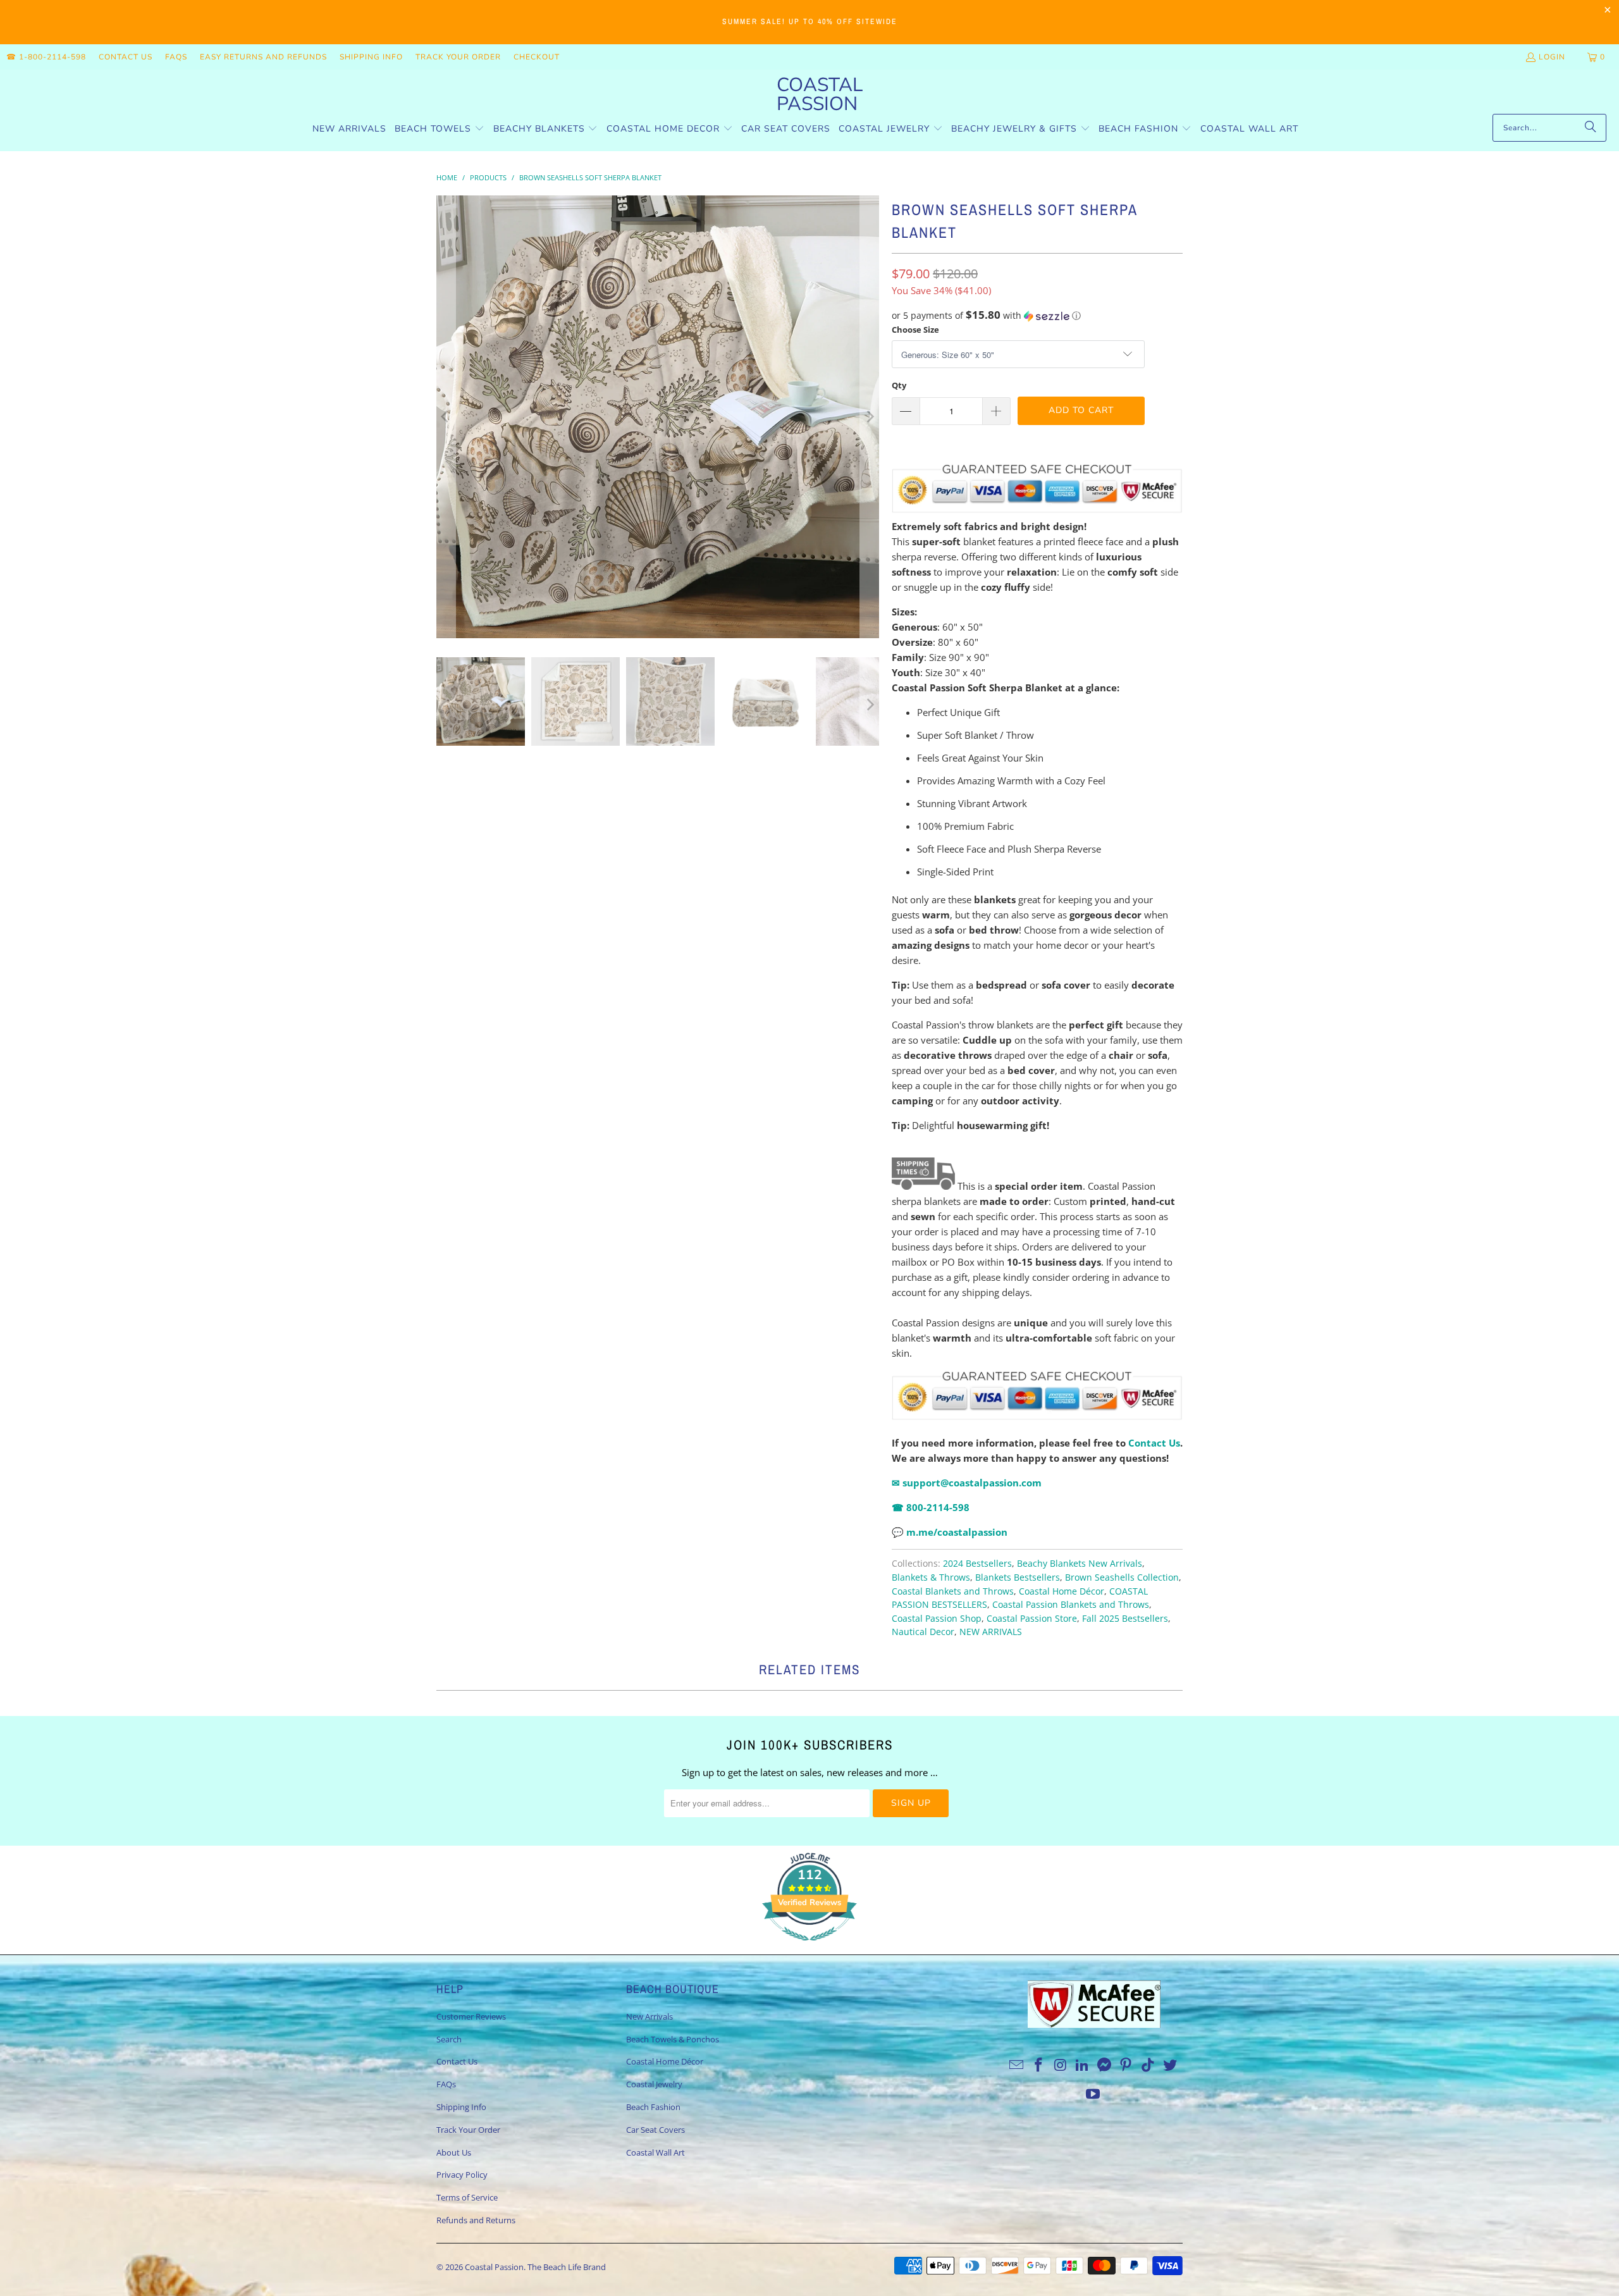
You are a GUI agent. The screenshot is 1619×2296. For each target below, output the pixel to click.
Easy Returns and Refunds (263, 57)
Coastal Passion (494, 2267)
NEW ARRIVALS (991, 1632)
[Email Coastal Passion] (1017, 2065)
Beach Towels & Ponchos (673, 2039)
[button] (440, 129)
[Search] (1591, 128)
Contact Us (126, 57)
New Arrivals (649, 2016)
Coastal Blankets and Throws (953, 1591)
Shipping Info (371, 57)
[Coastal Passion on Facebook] (1038, 2065)
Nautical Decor (923, 1632)
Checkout (537, 57)
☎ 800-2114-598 (931, 1507)
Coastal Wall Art (656, 2152)
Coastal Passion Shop (937, 1619)
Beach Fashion (653, 2107)
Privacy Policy (462, 2175)
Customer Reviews (471, 2016)
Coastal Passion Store (1032, 1619)
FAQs (176, 57)
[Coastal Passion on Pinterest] (1126, 2065)
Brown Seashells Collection (1122, 1577)
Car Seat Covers (656, 2130)
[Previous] (446, 417)
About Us (454, 2152)
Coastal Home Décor (1062, 1591)
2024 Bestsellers (977, 1564)
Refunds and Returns (476, 2220)
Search (449, 2039)
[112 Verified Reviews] (809, 1947)
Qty (899, 385)
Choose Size (915, 330)
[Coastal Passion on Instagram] (1061, 2065)
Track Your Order (458, 57)
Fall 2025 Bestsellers (1125, 1619)
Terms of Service (467, 2197)
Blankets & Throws (931, 1577)
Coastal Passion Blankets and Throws (1071, 1605)
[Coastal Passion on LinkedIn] (1083, 2065)
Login (1552, 57)
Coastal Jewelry (654, 2084)
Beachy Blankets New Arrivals (1080, 1564)
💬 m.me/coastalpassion (950, 1532)
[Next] (870, 417)
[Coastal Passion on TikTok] (1148, 2065)
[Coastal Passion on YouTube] (1093, 2094)
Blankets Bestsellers (1018, 1577)
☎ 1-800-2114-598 (46, 57)
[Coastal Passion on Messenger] (1105, 2065)
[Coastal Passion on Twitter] (1171, 2065)
